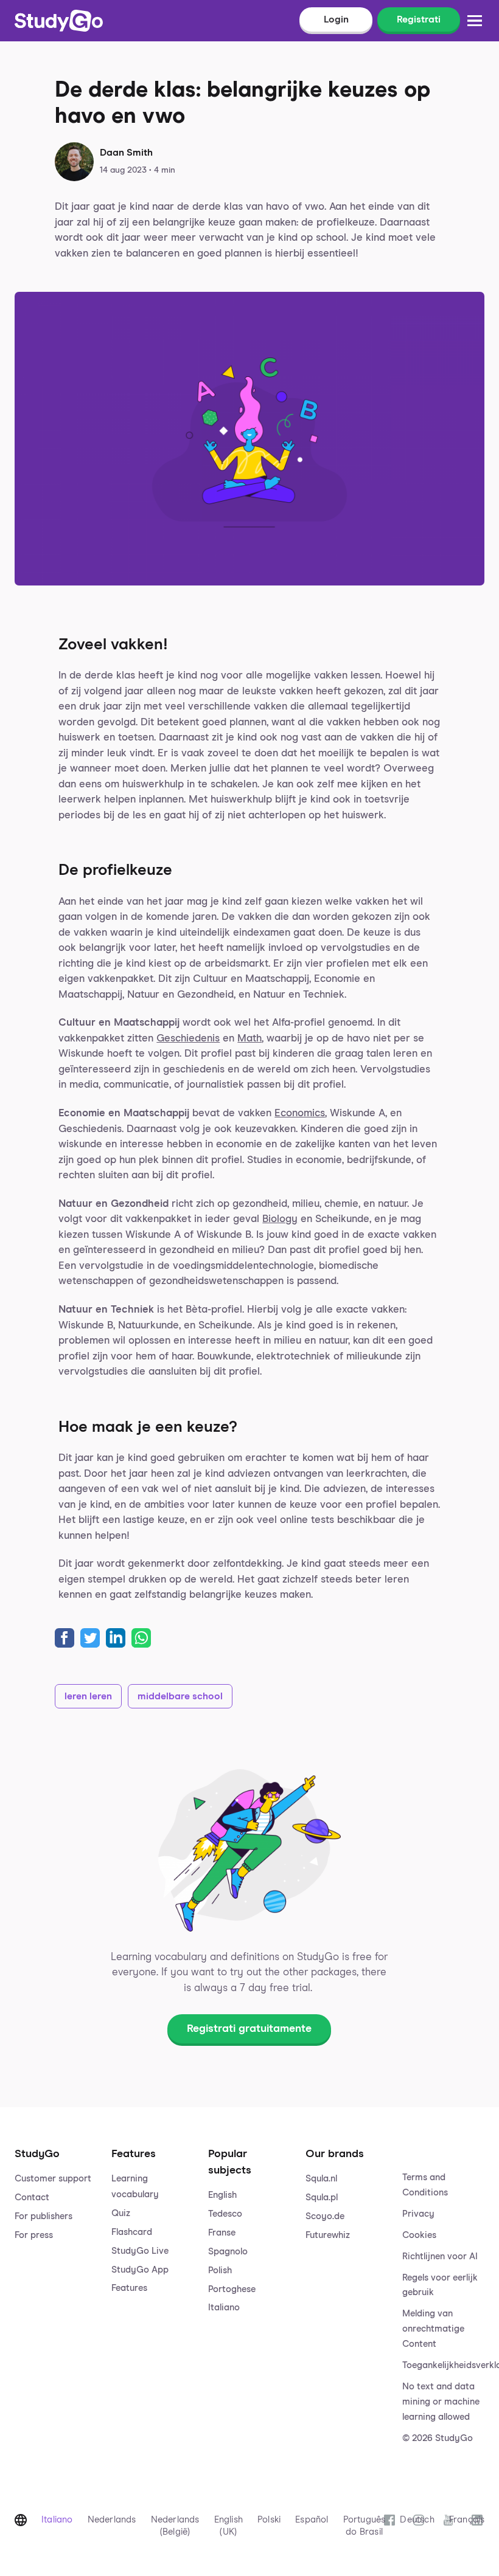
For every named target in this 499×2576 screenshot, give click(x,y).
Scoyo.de (325, 2216)
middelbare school (180, 1696)
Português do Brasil (365, 2526)
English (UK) (229, 2526)
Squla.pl (322, 2198)
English (222, 2195)
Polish (220, 2270)
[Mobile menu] (475, 21)
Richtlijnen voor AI (440, 2257)
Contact (32, 2198)
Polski (269, 2520)
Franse (222, 2233)
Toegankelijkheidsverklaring (443, 2365)
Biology (280, 1219)
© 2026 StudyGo (438, 2438)
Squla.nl (321, 2179)
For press (34, 2235)
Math (249, 1039)
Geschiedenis (188, 1039)
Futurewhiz (328, 2235)
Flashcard (132, 2232)
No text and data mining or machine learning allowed (441, 2402)
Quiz (121, 2213)
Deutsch (417, 2520)
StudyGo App (140, 2270)
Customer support (53, 2179)
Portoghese (232, 2289)
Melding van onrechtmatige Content (433, 2329)
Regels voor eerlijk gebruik (440, 2285)
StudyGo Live (140, 2251)
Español (312, 2520)
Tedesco (225, 2214)
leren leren (88, 1696)
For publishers (44, 2216)
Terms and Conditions (425, 2185)
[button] (56, 2284)
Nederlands (112, 2520)
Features (129, 2288)
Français (467, 2520)
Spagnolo (228, 2252)
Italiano (224, 2308)
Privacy (418, 2214)
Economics (300, 1114)
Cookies (419, 2235)
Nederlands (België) (175, 2526)
